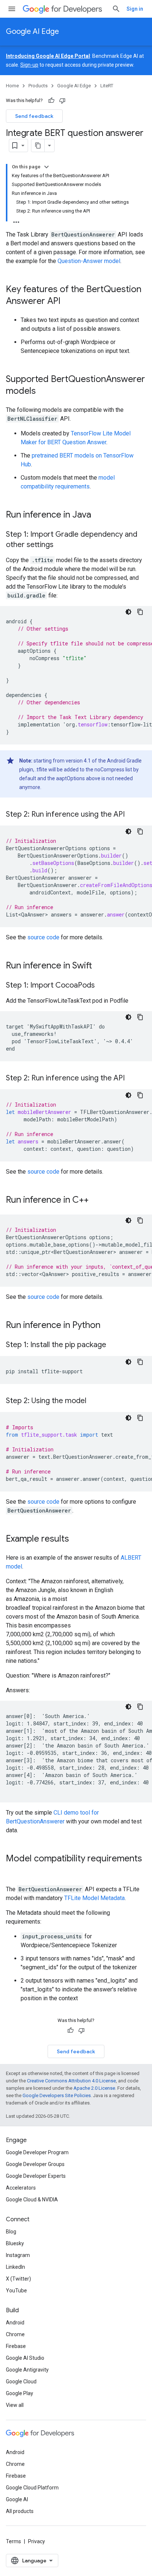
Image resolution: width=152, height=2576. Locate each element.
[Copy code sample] (140, 612)
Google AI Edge (32, 31)
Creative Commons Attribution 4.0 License (71, 2081)
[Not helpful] (62, 101)
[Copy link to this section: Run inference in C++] (96, 1201)
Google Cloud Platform (32, 2488)
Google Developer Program (37, 2152)
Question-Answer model (89, 261)
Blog (11, 2232)
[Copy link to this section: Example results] (76, 1539)
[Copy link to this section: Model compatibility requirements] (13, 1871)
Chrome (15, 2334)
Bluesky (15, 2243)
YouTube (16, 2291)
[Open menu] (12, 9)
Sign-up (29, 65)
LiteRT (107, 86)
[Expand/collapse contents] (46, 167)
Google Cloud (21, 2382)
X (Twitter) (18, 2279)
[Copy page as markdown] (38, 146)
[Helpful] (51, 101)
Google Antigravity (27, 2370)
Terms (13, 2541)
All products (20, 2511)
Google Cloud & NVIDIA (32, 2200)
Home (12, 86)
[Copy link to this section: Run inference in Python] (108, 1326)
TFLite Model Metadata (94, 1898)
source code (43, 937)
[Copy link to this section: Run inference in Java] (99, 515)
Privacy (37, 2541)
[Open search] (116, 9)
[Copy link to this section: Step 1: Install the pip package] (114, 1345)
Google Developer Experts (36, 2176)
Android (15, 2323)
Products (38, 86)
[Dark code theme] (128, 612)
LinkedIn (15, 2267)
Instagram (18, 2255)
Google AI (17, 2499)
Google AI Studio (25, 2358)
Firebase (16, 2346)
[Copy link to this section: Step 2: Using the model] (94, 1401)
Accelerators (21, 2188)
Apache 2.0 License (94, 2088)
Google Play (20, 2393)
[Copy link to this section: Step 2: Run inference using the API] (132, 815)
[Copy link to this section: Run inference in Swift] (100, 966)
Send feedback (34, 116)
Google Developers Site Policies (57, 2095)
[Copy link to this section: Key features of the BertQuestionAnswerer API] (68, 302)
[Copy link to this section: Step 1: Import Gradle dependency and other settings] (61, 545)
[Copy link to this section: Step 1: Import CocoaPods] (102, 986)
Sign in (135, 9)
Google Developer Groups (35, 2164)
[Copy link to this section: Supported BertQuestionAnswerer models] (43, 392)
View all (15, 2405)
